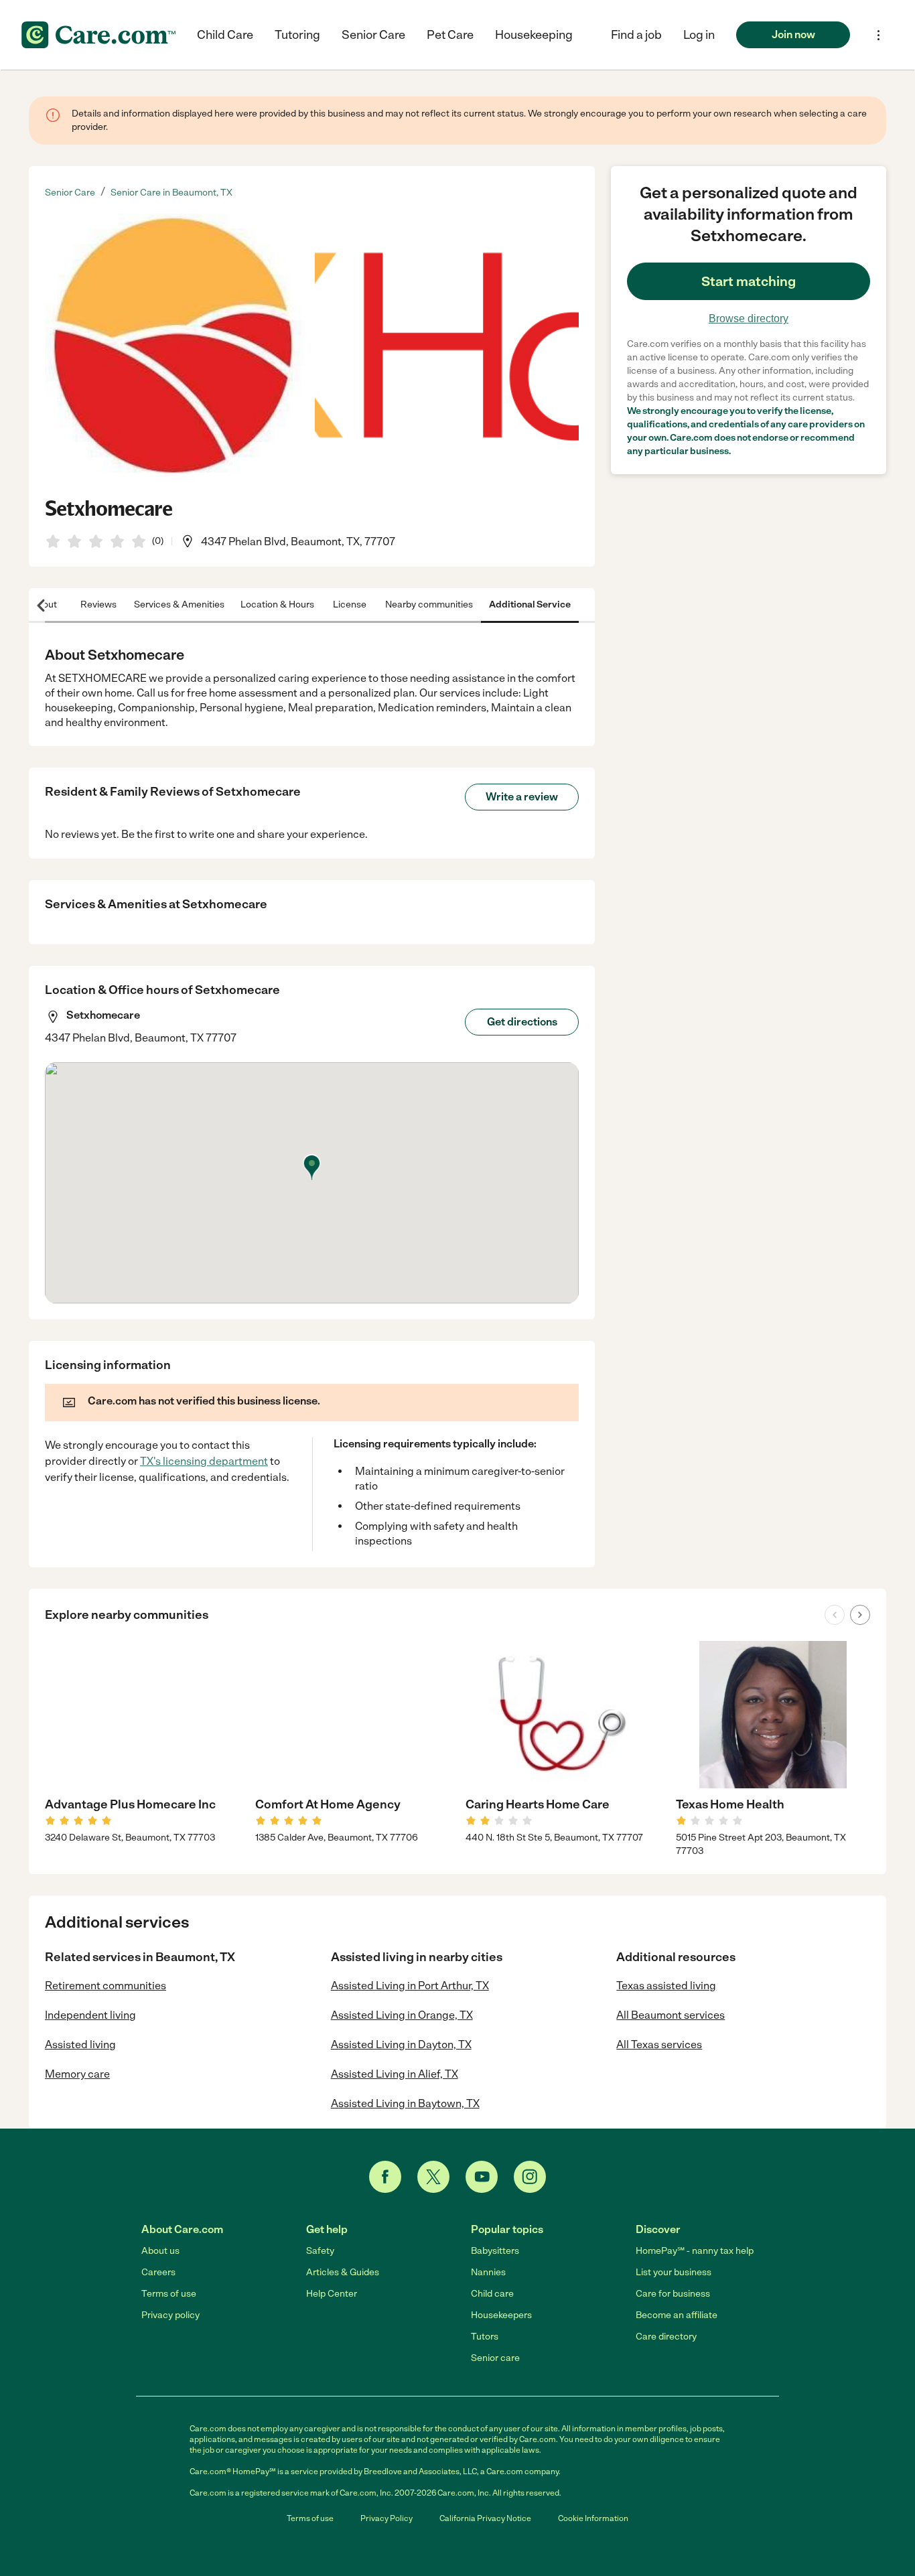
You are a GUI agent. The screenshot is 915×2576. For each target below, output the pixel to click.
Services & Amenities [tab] (179, 604)
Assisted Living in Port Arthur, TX (410, 1986)
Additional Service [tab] (530, 604)
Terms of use (169, 2294)
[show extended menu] (878, 35)
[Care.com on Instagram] (530, 2177)
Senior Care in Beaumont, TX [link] (171, 193)
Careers (158, 2272)
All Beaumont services (671, 2015)
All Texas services (659, 2045)
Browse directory (749, 318)
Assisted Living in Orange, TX (402, 2015)
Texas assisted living (666, 1986)
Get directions (522, 1022)
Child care (492, 2294)
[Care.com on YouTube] (482, 2177)
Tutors (485, 2337)
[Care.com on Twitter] (433, 2177)
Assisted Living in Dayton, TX (401, 2045)
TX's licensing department (204, 1461)
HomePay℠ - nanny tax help (695, 2251)
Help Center (332, 2294)
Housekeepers (501, 2315)
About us (160, 2251)
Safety (320, 2251)
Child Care (225, 35)
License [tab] (350, 604)
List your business (674, 2272)
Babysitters (495, 2251)
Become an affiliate (677, 2315)
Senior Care (373, 35)
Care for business (673, 2294)
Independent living (90, 2015)
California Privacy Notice (485, 2518)
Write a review (522, 797)
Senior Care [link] (70, 193)
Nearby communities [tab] (429, 604)
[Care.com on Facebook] (385, 2177)
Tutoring (297, 35)
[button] (699, 35)
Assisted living (80, 2045)
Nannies (488, 2272)
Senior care (495, 2358)
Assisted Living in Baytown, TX (405, 2103)
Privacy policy (170, 2315)
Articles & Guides (343, 2272)
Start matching (749, 281)
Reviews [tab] (98, 604)
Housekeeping (534, 35)
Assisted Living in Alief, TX (395, 2074)
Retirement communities (105, 1986)
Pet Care (450, 35)
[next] (860, 1615)
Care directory (666, 2337)
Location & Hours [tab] (277, 604)
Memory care (77, 2074)
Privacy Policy (386, 2518)
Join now (793, 34)
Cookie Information (593, 2518)
